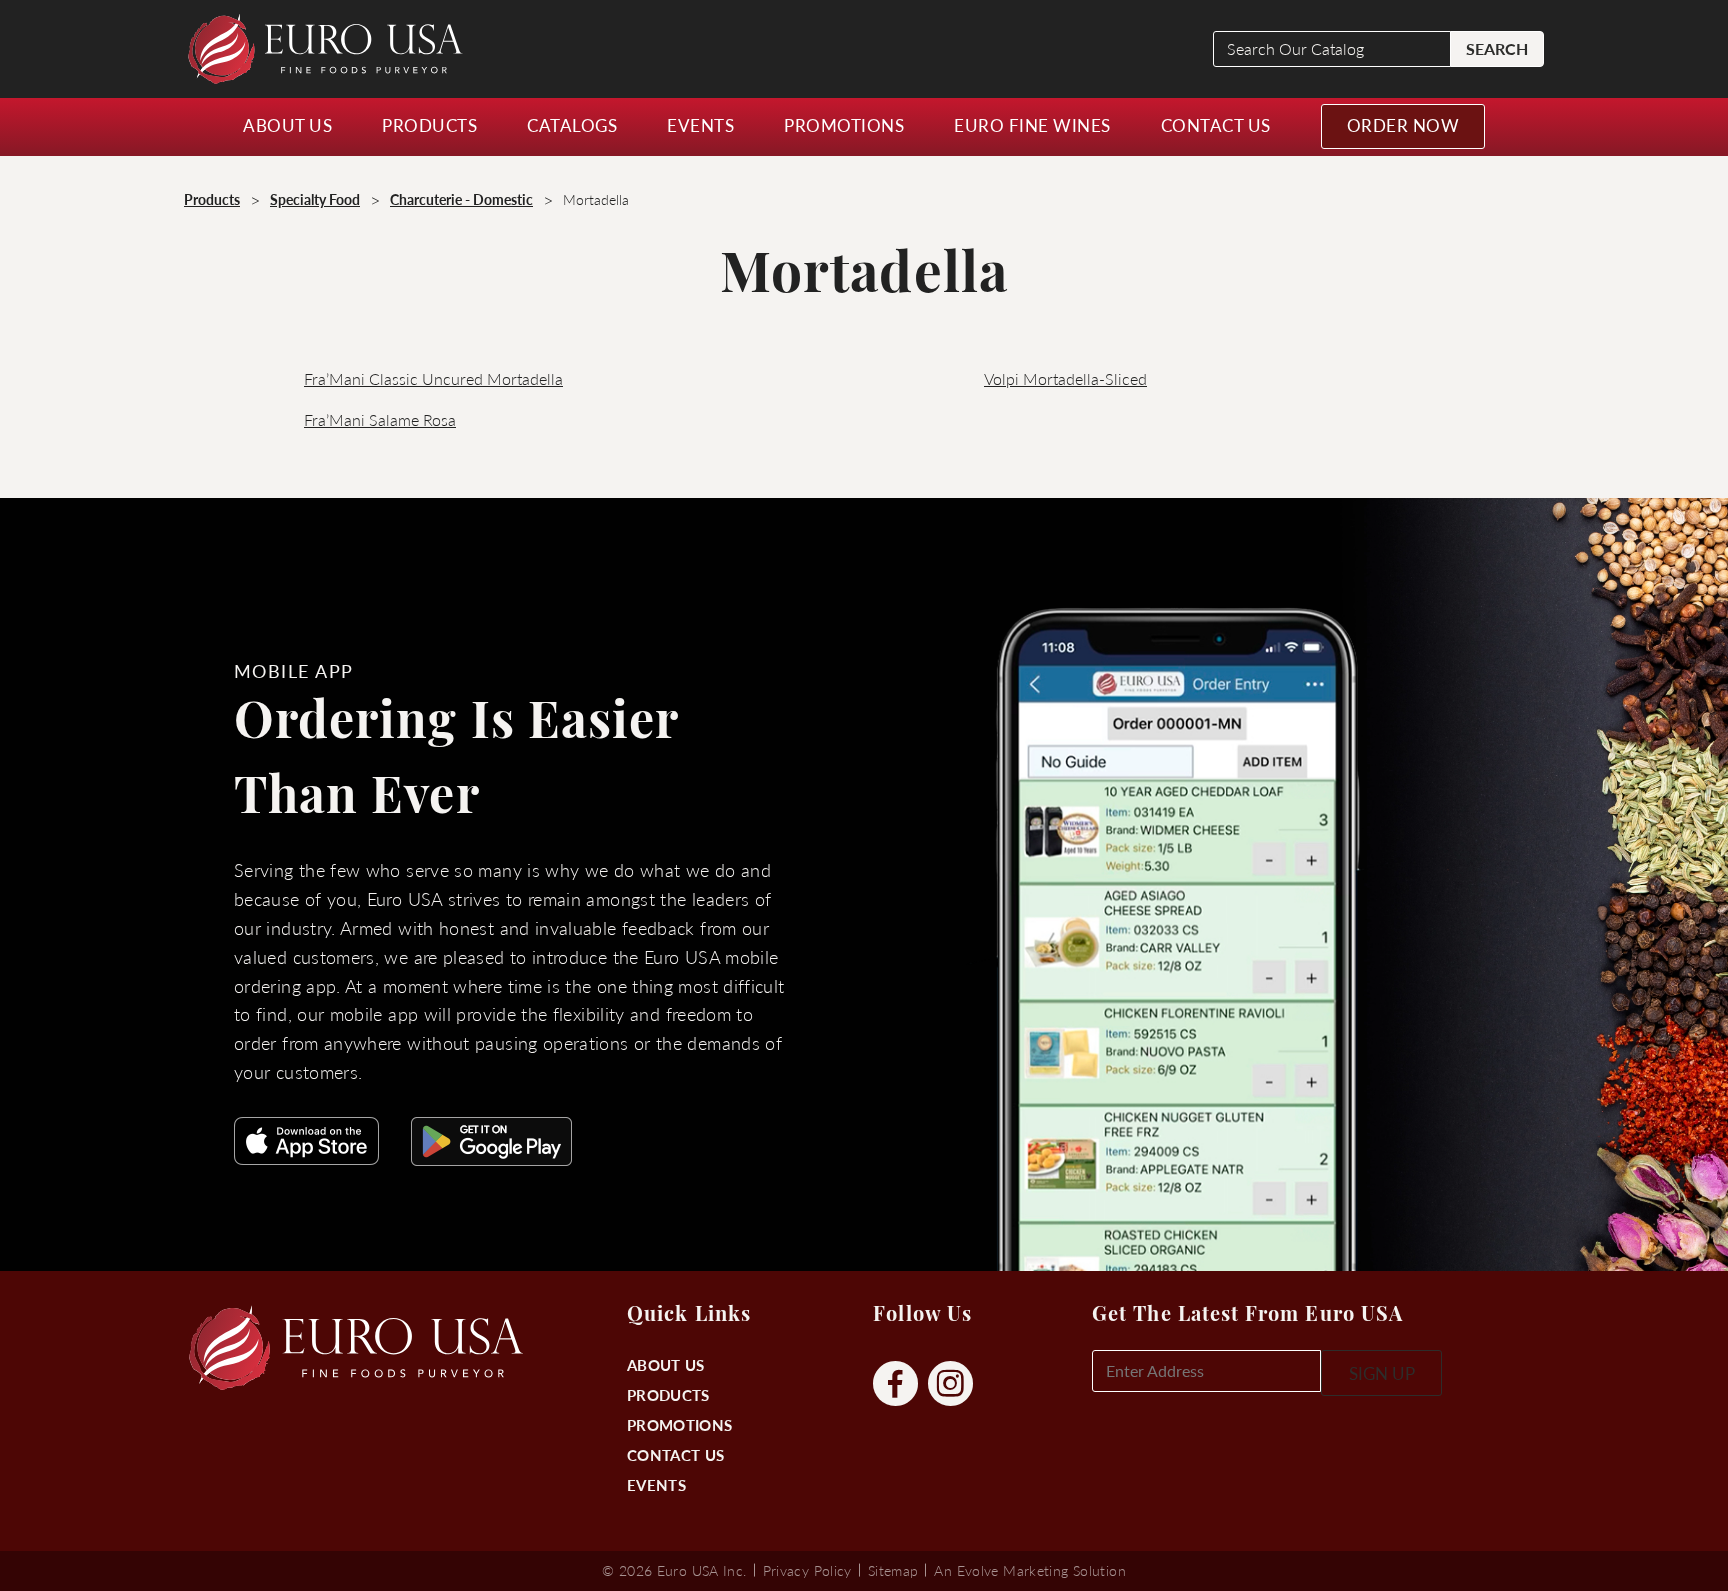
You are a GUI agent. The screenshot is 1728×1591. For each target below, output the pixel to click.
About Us (665, 1364)
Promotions (679, 1424)
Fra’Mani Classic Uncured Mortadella (433, 378)
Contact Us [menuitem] (1216, 125)
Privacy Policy (807, 1570)
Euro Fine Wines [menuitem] (1032, 125)
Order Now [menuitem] (1403, 125)
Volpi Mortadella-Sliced (1065, 378)
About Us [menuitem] (287, 125)
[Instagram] (950, 1384)
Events (656, 1484)
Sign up (1382, 1373)
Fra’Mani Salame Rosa (380, 419)
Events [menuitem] (700, 125)
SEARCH (1497, 48)
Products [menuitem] (429, 125)
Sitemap (893, 1570)
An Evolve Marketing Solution (1029, 1570)
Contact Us (675, 1454)
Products (668, 1394)
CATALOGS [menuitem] (572, 125)
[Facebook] (895, 1384)
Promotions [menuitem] (844, 125)
